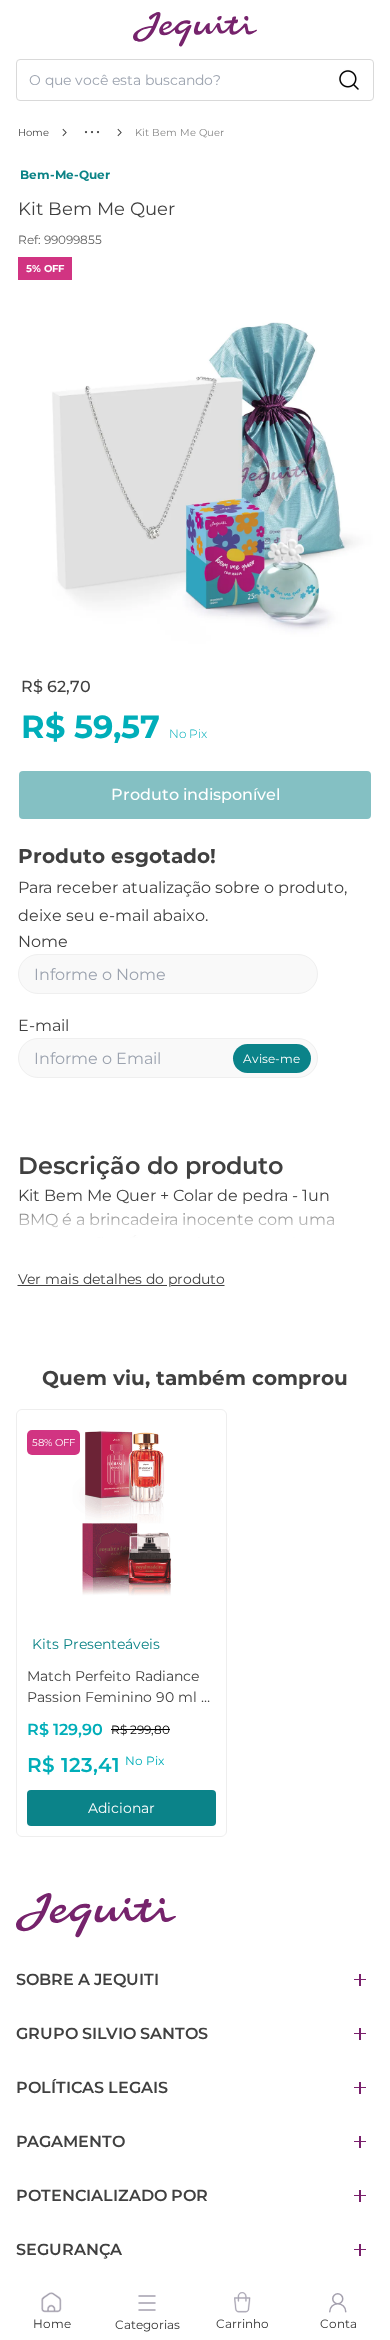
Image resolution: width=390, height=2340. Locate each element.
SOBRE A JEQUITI (87, 1979)
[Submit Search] (349, 80)
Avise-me (271, 1058)
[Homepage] (96, 1915)
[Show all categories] (92, 132)
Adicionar (121, 1808)
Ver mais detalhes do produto (121, 1279)
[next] (352, 478)
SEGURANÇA (69, 2249)
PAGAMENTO (70, 2141)
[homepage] (195, 29)
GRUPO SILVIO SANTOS (112, 2033)
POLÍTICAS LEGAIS (92, 2087)
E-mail (43, 1025)
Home (33, 132)
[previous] (39, 478)
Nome (43, 941)
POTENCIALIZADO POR (112, 2195)
